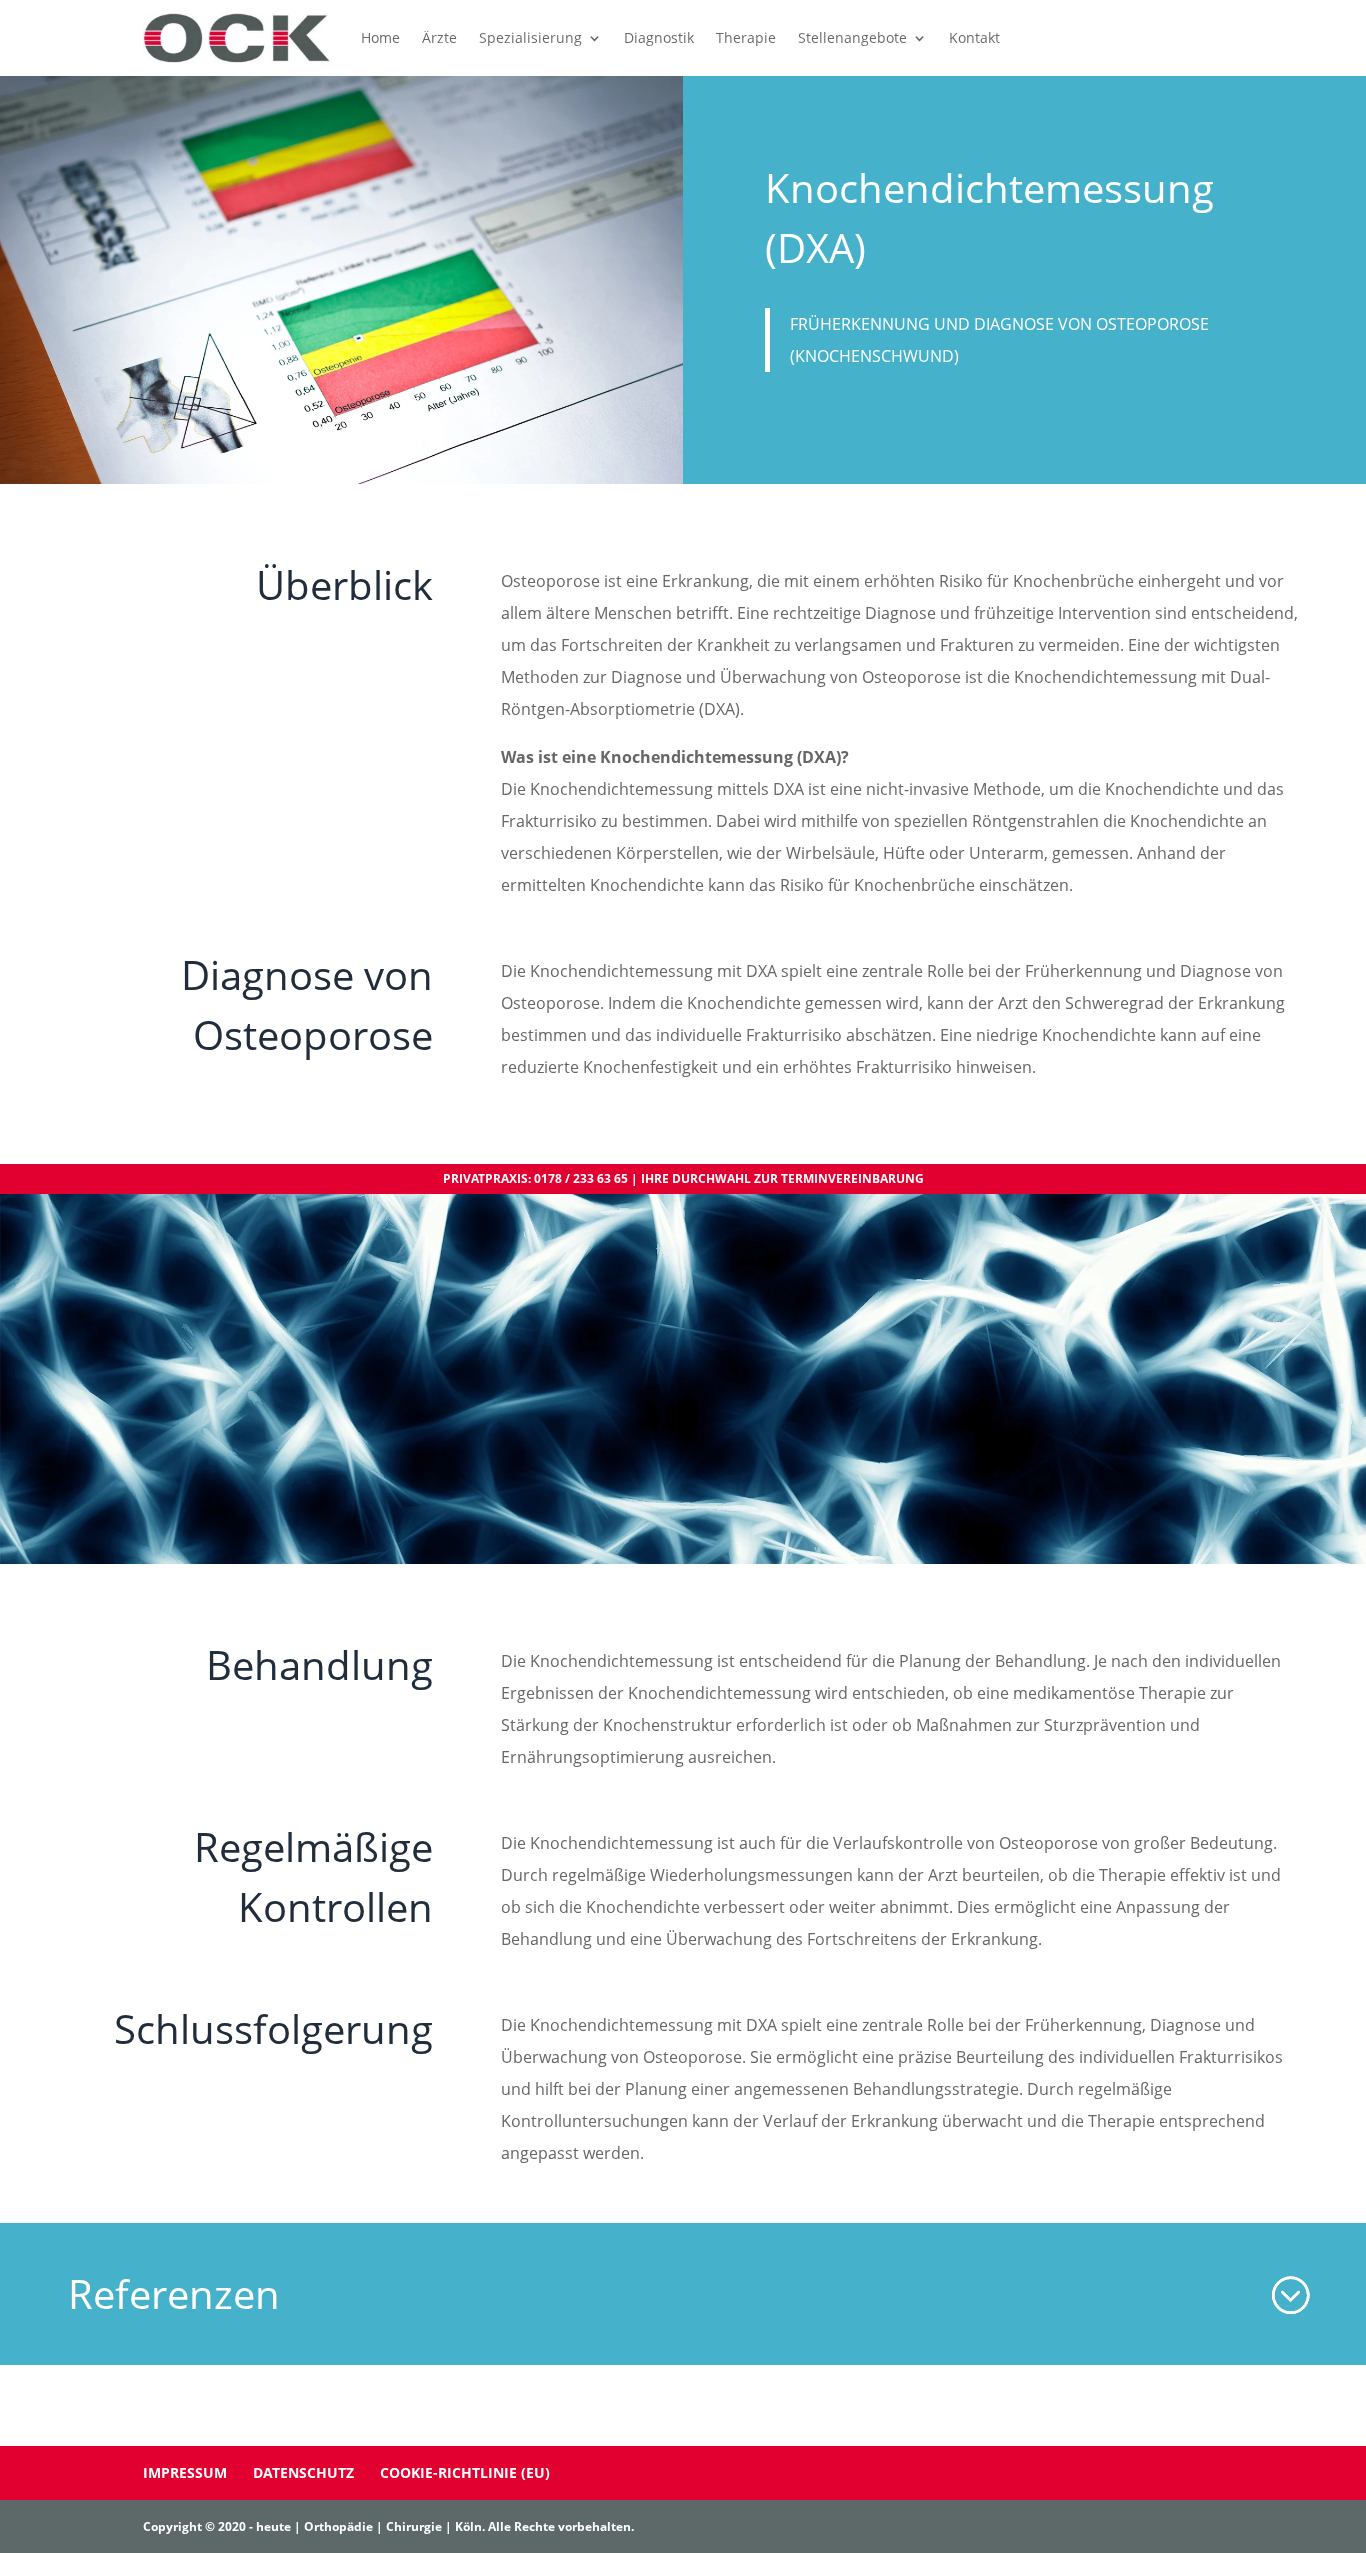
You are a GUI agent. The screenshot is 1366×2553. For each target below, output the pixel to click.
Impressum (185, 2472)
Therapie (746, 37)
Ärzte (439, 37)
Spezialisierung (530, 37)
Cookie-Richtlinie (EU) (465, 2472)
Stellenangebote (852, 37)
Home (380, 37)
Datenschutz (303, 2472)
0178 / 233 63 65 (581, 1178)
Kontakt (974, 37)
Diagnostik (659, 37)
